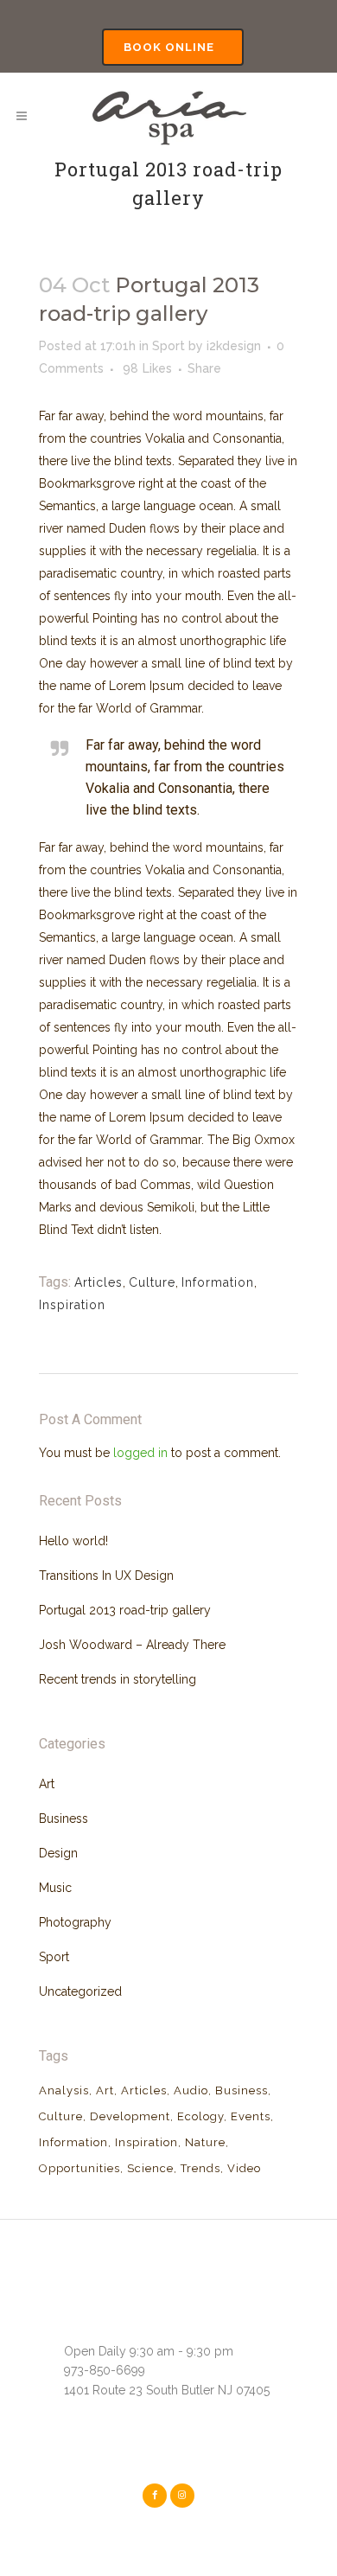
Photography (75, 1922)
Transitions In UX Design (106, 1576)
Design (58, 1853)
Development (130, 2116)
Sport (168, 346)
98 (147, 368)
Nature (205, 2142)
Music (55, 1888)
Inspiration (72, 1305)
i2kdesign (234, 346)
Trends (200, 2168)
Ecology (200, 2116)
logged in (140, 1453)
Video (244, 2168)
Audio (191, 2090)
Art (47, 1784)
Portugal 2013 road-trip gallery (125, 1610)
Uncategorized (80, 1991)
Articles (99, 1282)
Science (150, 2168)
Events (251, 2116)
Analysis (64, 2090)
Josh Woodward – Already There (132, 1645)
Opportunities (79, 2168)
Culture (152, 1282)
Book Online (169, 47)
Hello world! (73, 1541)
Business (64, 1819)
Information (218, 1282)
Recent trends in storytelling (118, 1679)
